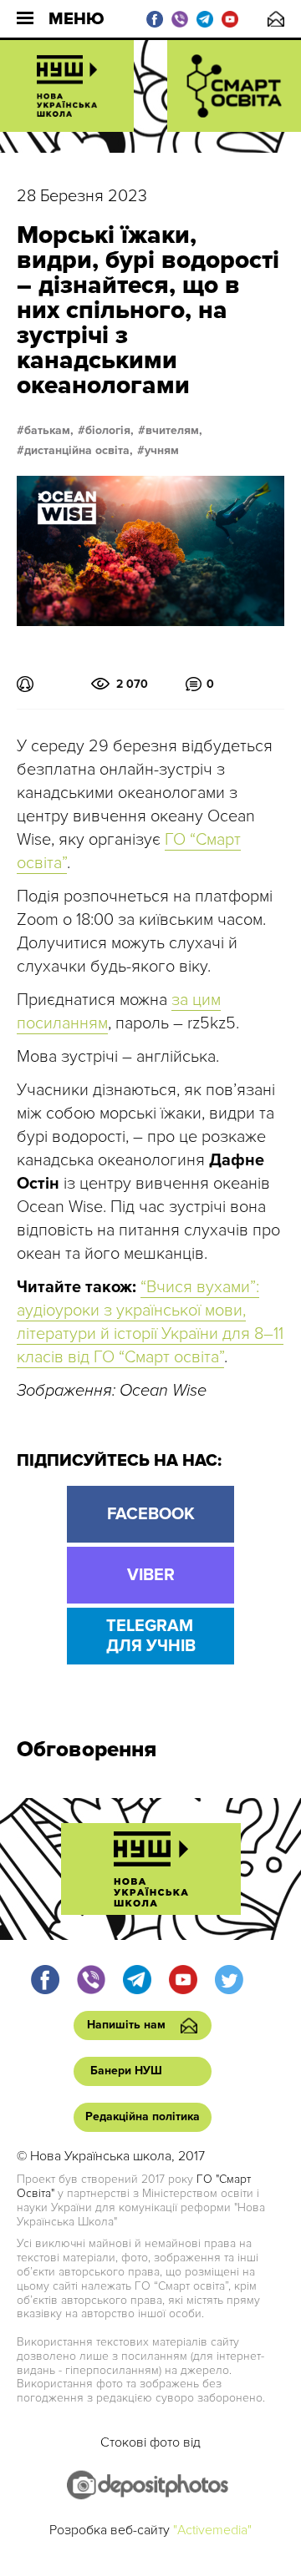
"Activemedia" (212, 2530)
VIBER (151, 1575)
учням (162, 451)
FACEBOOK (151, 1514)
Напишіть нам (276, 19)
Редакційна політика (143, 2116)
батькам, (49, 431)
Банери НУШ (126, 2071)
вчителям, (174, 431)
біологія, (110, 431)
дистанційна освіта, (79, 451)
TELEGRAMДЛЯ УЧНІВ (151, 1636)
